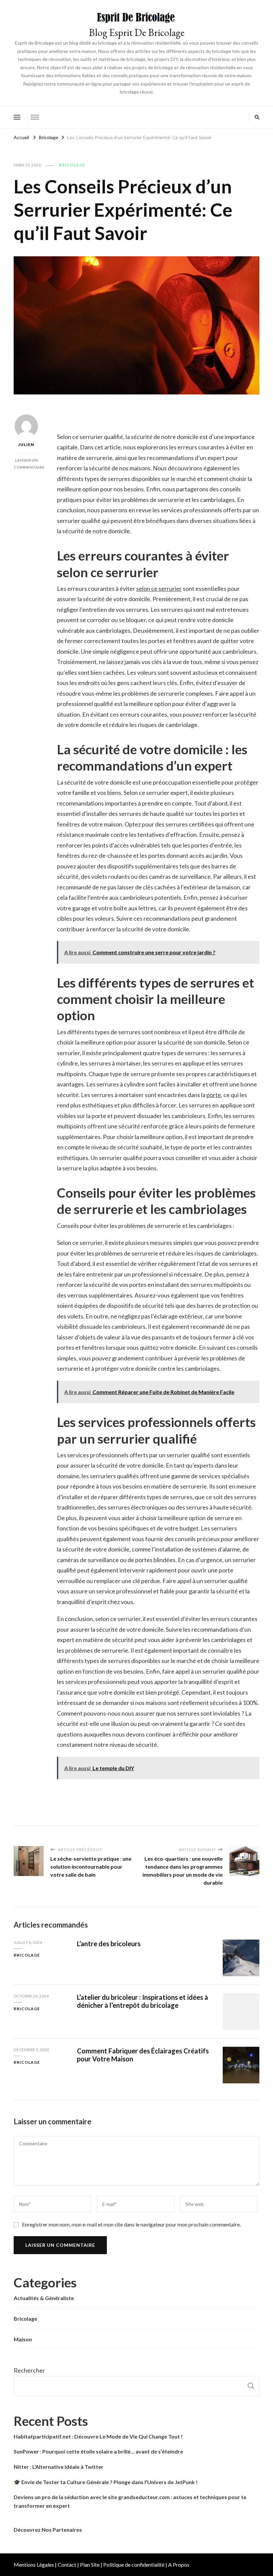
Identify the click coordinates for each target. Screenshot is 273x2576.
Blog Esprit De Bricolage (137, 32)
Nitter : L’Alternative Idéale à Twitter (59, 2467)
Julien (26, 445)
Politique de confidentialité (134, 2565)
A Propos (179, 2565)
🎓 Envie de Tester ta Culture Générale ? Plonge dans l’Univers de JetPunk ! (106, 2482)
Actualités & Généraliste (44, 2298)
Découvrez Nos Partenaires (48, 2530)
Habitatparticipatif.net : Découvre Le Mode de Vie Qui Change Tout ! (98, 2436)
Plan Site (90, 2565)
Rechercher (29, 2370)
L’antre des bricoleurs (109, 1944)
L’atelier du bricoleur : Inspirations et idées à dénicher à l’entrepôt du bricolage (142, 2001)
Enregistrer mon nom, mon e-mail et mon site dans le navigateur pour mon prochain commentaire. (131, 2224)
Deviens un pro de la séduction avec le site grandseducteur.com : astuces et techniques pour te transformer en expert (130, 2501)
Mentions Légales (34, 2565)
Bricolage (72, 165)
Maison (23, 2339)
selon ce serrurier (159, 588)
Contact (67, 2565)
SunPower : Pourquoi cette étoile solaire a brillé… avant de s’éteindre (98, 2451)
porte (214, 1095)
